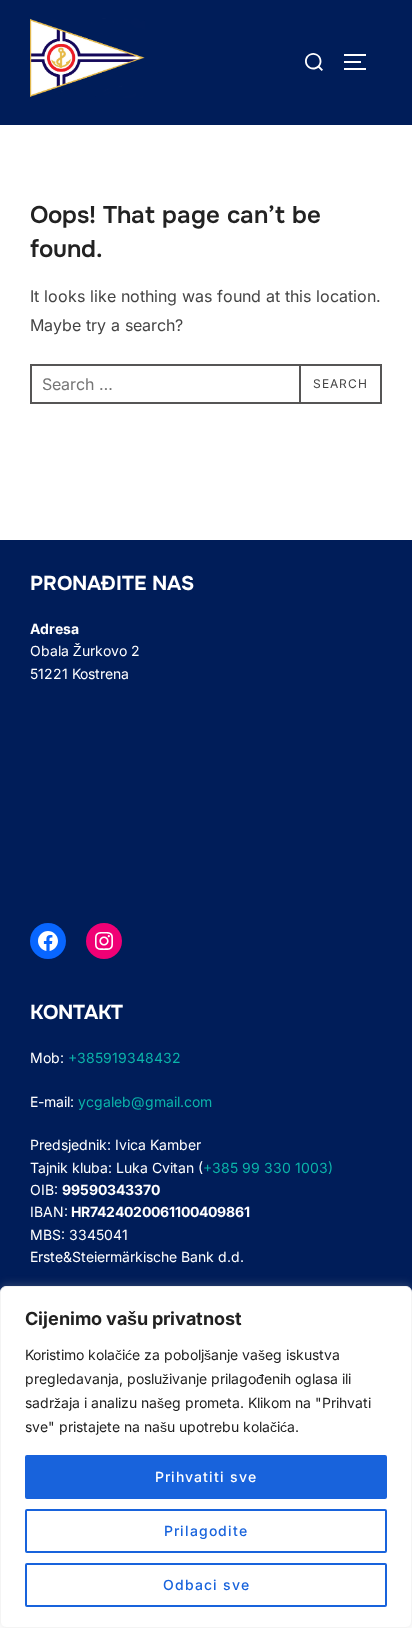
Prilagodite (206, 1530)
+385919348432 (128, 1057)
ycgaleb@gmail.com (145, 1101)
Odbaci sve (206, 1584)
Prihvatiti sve (206, 1476)
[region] (206, 1457)
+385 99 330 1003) (268, 1167)
